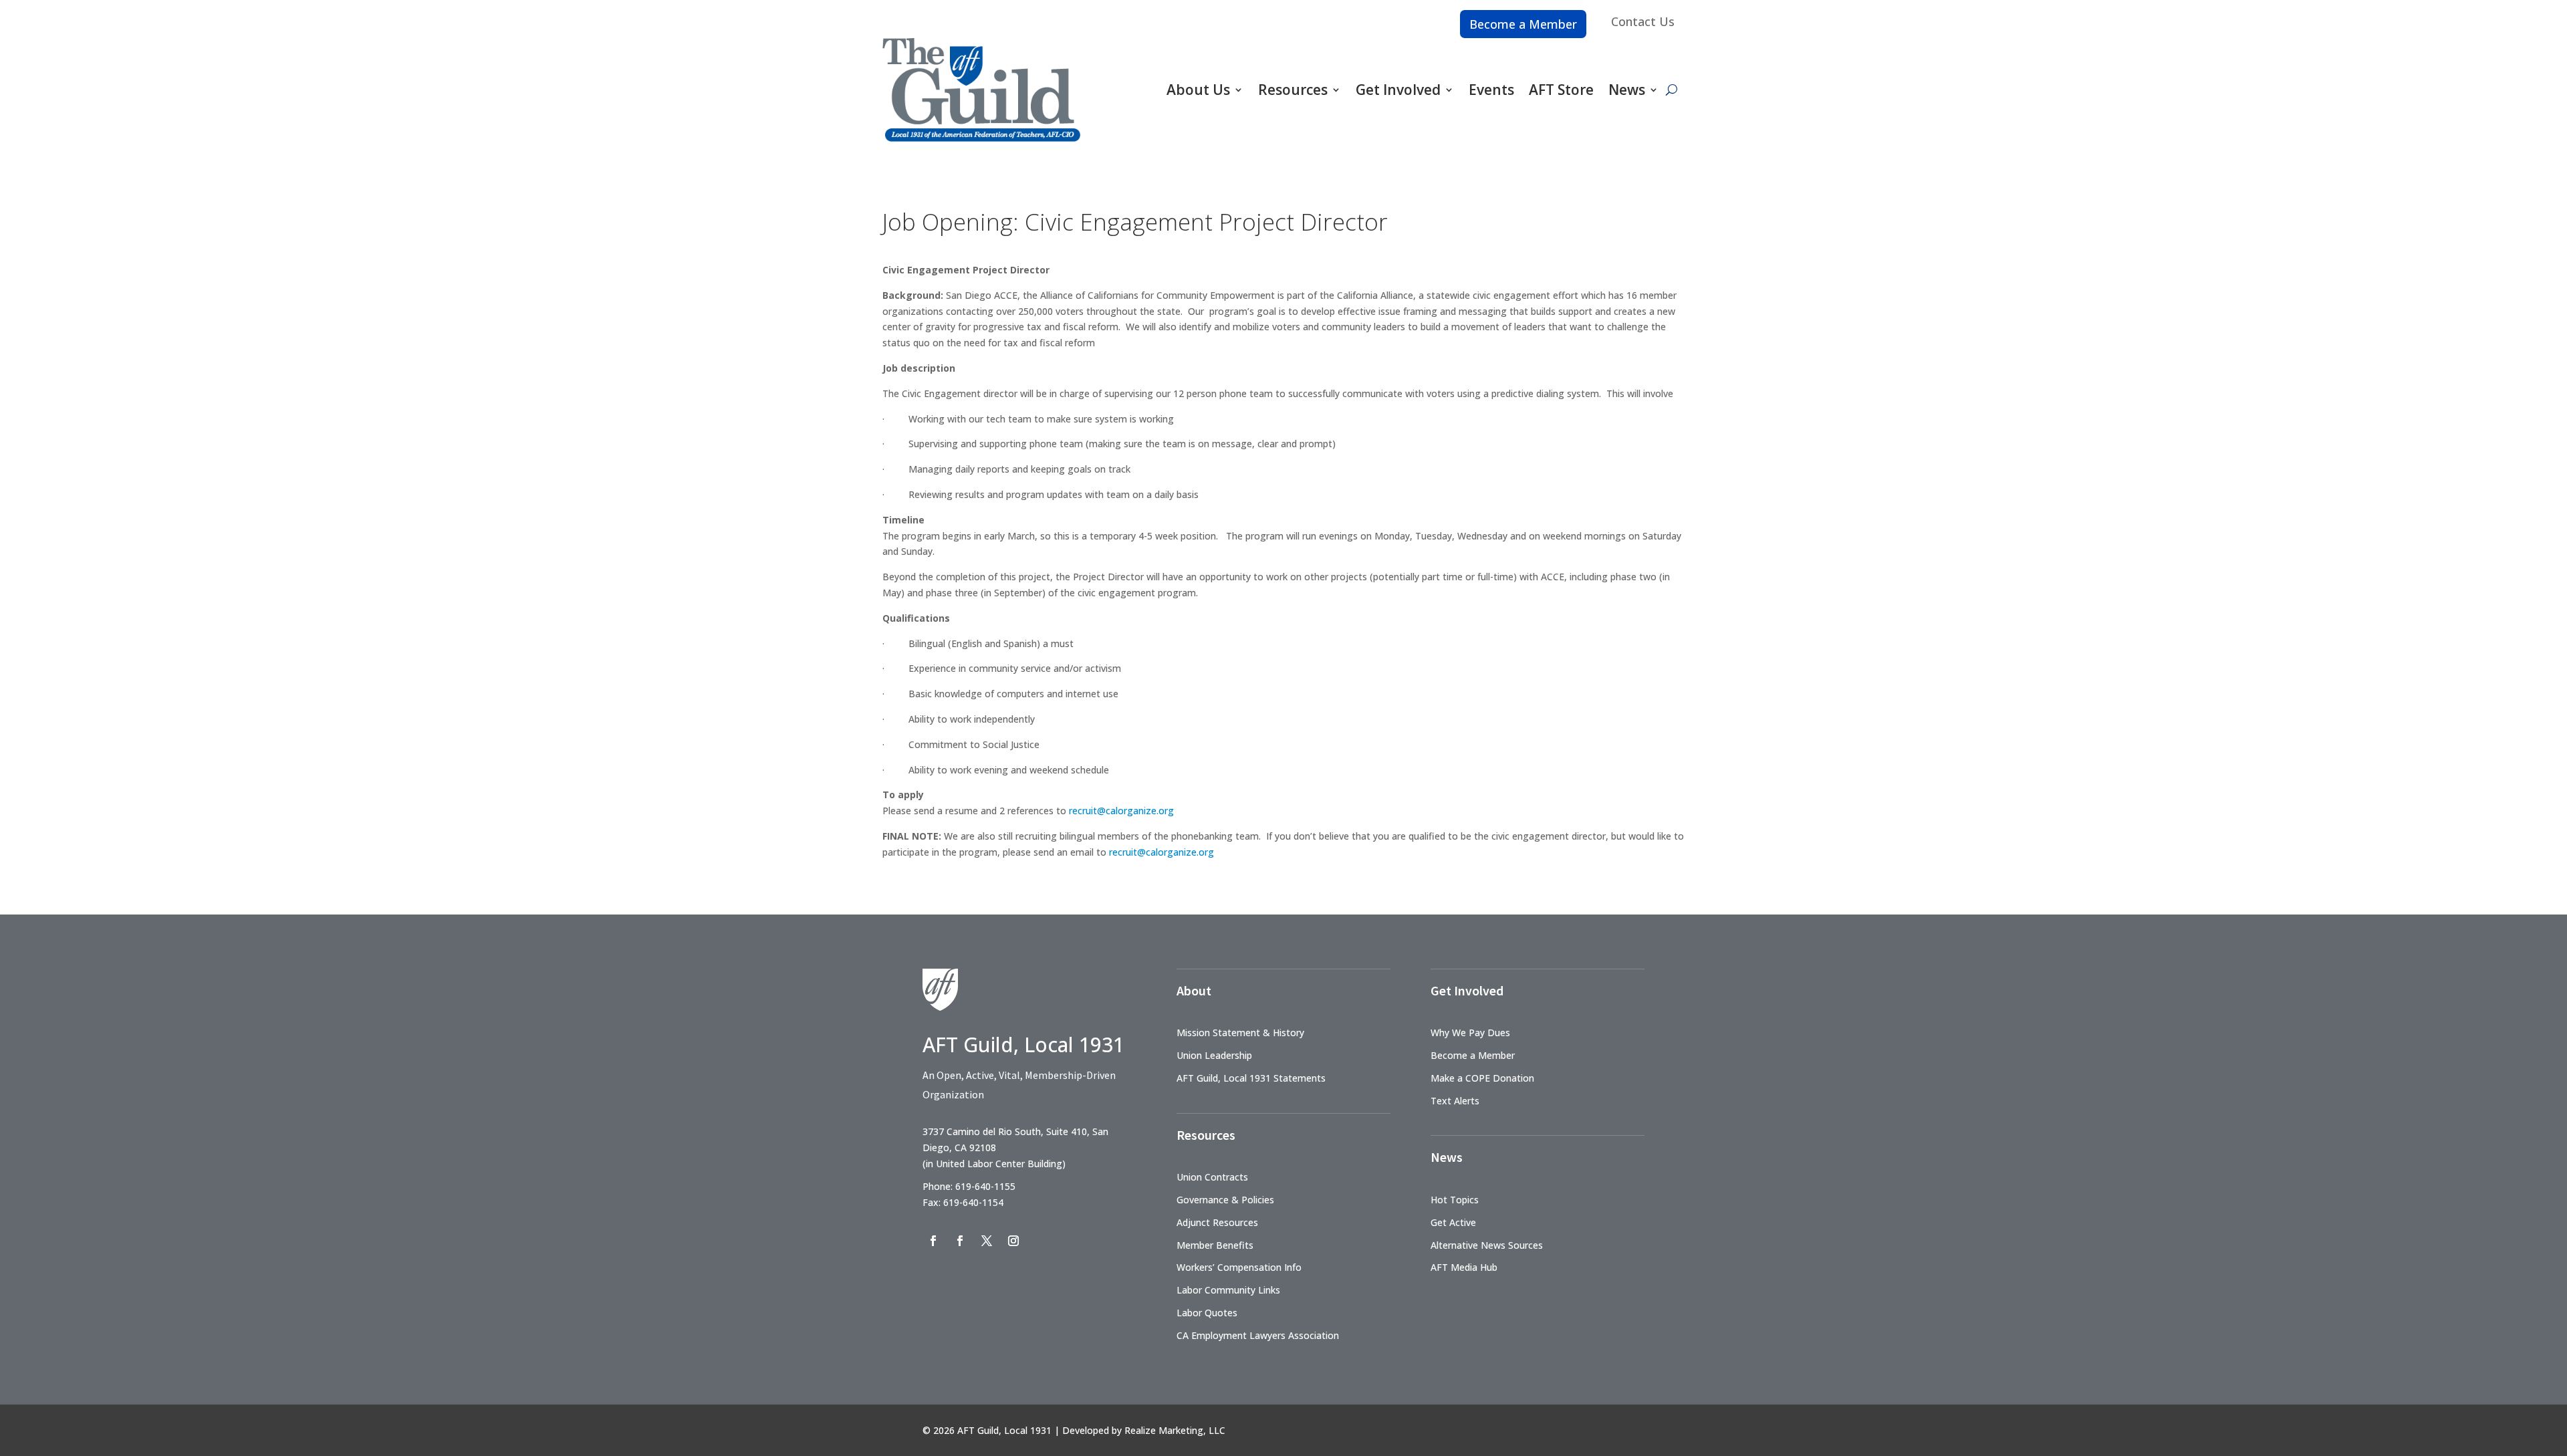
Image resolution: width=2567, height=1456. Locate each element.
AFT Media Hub (1464, 1267)
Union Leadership (1214, 1055)
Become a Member (1523, 24)
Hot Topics (1455, 1200)
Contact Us (1643, 21)
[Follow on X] (987, 1241)
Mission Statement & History (1240, 1033)
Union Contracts (1212, 1177)
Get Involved (1398, 90)
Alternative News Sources (1487, 1245)
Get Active (1453, 1222)
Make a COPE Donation (1482, 1078)
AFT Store (1561, 90)
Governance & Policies (1225, 1200)
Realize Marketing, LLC (1175, 1430)
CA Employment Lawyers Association (1258, 1335)
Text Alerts (1455, 1101)
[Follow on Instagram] (1013, 1241)
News (1627, 90)
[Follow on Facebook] (933, 1241)
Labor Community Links (1228, 1290)
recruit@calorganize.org (1121, 811)
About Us (1198, 90)
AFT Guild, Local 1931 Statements (1251, 1078)
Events (1491, 90)
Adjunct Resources (1217, 1222)
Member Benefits (1215, 1245)
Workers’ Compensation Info (1239, 1267)
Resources (1293, 90)
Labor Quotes (1207, 1313)
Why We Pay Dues (1470, 1033)
